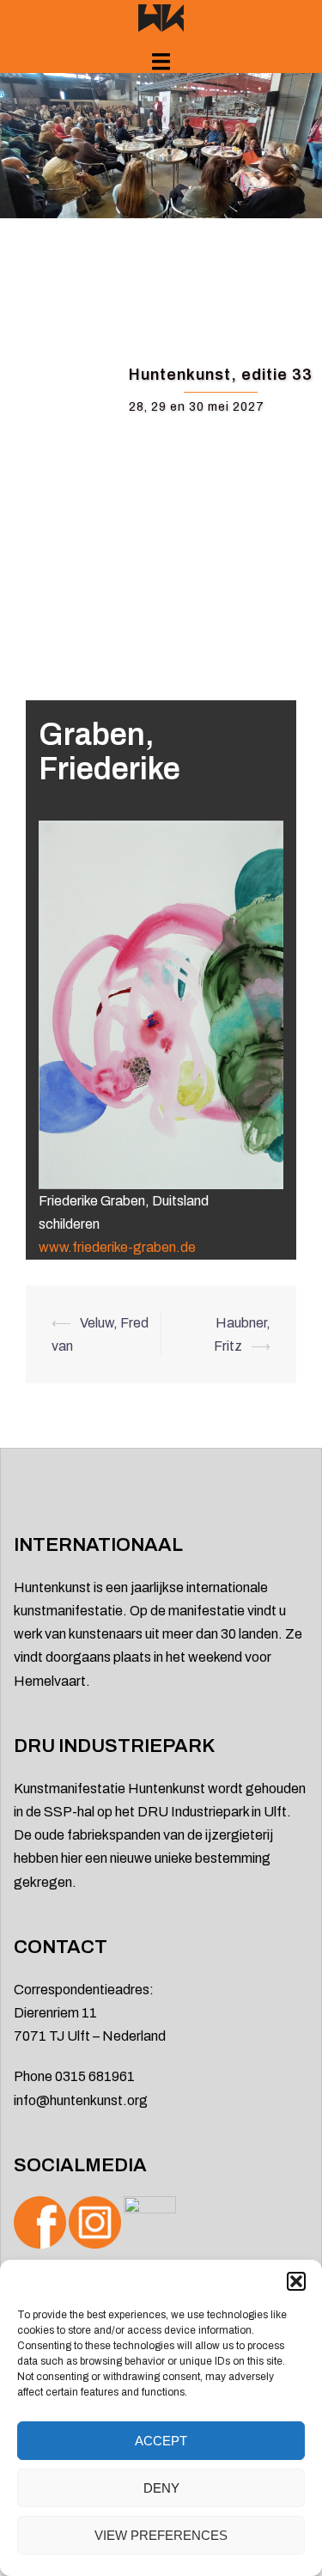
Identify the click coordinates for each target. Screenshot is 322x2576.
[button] (296, 2281)
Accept (161, 2441)
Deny (161, 2488)
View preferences (161, 2535)
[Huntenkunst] (161, 17)
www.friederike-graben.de (117, 1247)
